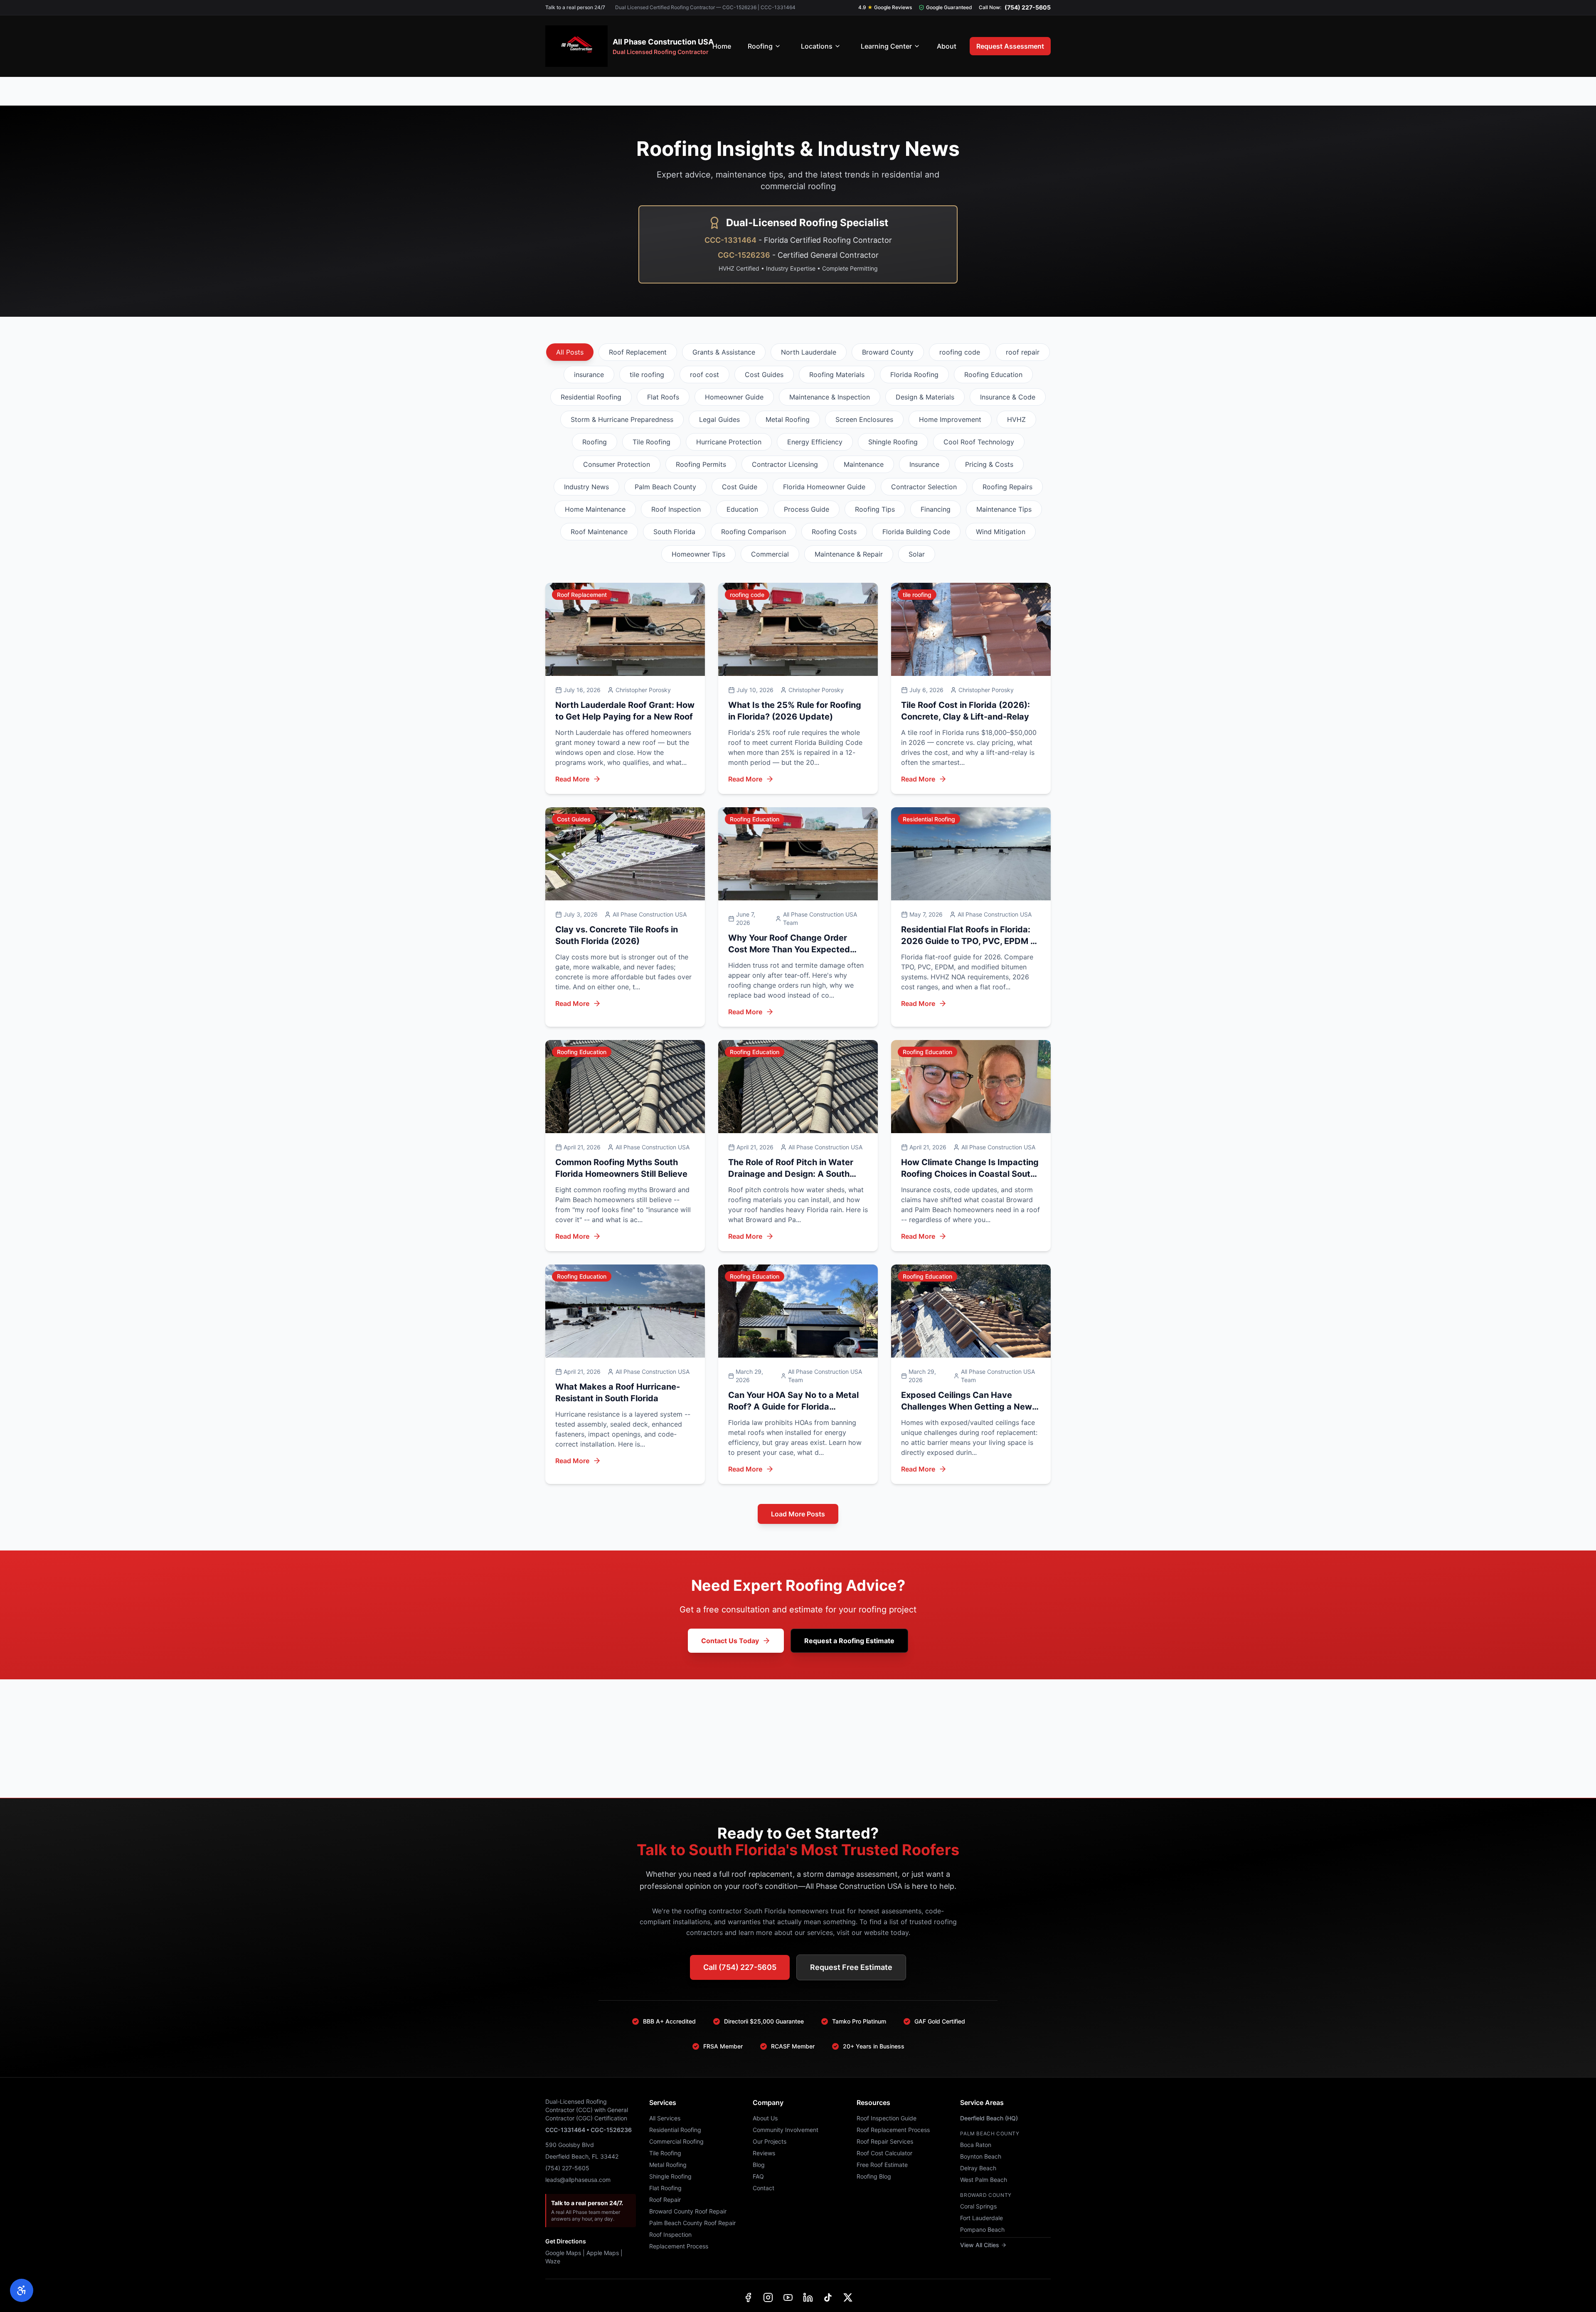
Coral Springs (978, 2206)
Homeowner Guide (734, 397)
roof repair (1023, 352)
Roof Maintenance (599, 532)
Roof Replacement (638, 352)
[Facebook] (748, 2297)
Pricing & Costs (989, 464)
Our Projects (770, 2141)
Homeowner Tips (698, 554)
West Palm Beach (984, 2180)
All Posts (570, 352)
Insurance (924, 464)
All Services (665, 2118)
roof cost (704, 375)
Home (722, 46)
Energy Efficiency (815, 442)
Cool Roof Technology (979, 442)
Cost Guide (740, 487)
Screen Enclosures (864, 419)
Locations (817, 46)
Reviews (764, 2153)
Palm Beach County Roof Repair (692, 2223)
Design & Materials (925, 397)
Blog (759, 2165)
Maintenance (864, 464)
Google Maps (563, 2253)
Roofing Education (993, 375)
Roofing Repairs (1007, 487)
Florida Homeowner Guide (824, 487)
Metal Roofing (788, 419)
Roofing (760, 46)
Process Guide (807, 509)
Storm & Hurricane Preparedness (622, 419)
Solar (917, 554)
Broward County (888, 352)
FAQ (758, 2176)
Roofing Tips (875, 509)
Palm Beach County (665, 487)
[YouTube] (788, 2297)
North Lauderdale (809, 352)
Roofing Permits (701, 464)
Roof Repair (665, 2200)
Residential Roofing (591, 397)
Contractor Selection (924, 487)
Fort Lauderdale (981, 2218)
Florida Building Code (916, 532)
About (947, 46)
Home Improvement (950, 419)
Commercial (770, 554)
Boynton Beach (981, 2156)
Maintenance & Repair (849, 554)
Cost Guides (764, 375)
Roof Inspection (676, 509)
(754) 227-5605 (1028, 7)
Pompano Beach (982, 2229)
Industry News (586, 487)
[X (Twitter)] (848, 2297)
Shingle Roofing (893, 442)
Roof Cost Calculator (884, 2153)
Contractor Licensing (785, 464)
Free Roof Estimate (882, 2165)
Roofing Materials (837, 375)
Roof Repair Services (885, 2141)
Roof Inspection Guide (887, 2118)
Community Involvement (786, 2130)
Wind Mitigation (1001, 532)
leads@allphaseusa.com (578, 2180)
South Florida (674, 532)
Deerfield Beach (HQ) (989, 2118)
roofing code (960, 352)
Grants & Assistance (724, 352)
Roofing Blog (874, 2176)
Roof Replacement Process (893, 2130)
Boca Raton (976, 2145)
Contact (764, 2188)
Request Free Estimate (851, 1967)
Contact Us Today (730, 1641)
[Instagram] (768, 2297)
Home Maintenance (595, 509)
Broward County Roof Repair (688, 2211)
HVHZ (1016, 419)
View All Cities (980, 2245)
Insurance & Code (1008, 397)
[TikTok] (828, 2297)
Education (742, 509)
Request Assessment (1010, 46)
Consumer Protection (617, 464)
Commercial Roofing (676, 2141)
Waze (553, 2261)
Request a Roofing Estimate (849, 1641)
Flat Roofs (663, 397)
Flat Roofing (665, 2188)
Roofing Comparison (754, 532)
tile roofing (647, 375)
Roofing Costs (834, 532)
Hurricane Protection (729, 442)
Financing (936, 509)
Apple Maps (603, 2253)
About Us (765, 2118)
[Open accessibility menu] (22, 2290)
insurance (589, 375)
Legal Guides (719, 419)
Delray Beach (978, 2168)
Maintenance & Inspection (830, 397)
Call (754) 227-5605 (740, 1967)
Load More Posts (798, 1514)
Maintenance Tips (1004, 509)
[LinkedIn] (808, 2297)
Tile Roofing (651, 442)
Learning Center (886, 46)
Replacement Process (679, 2246)
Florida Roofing (914, 375)
